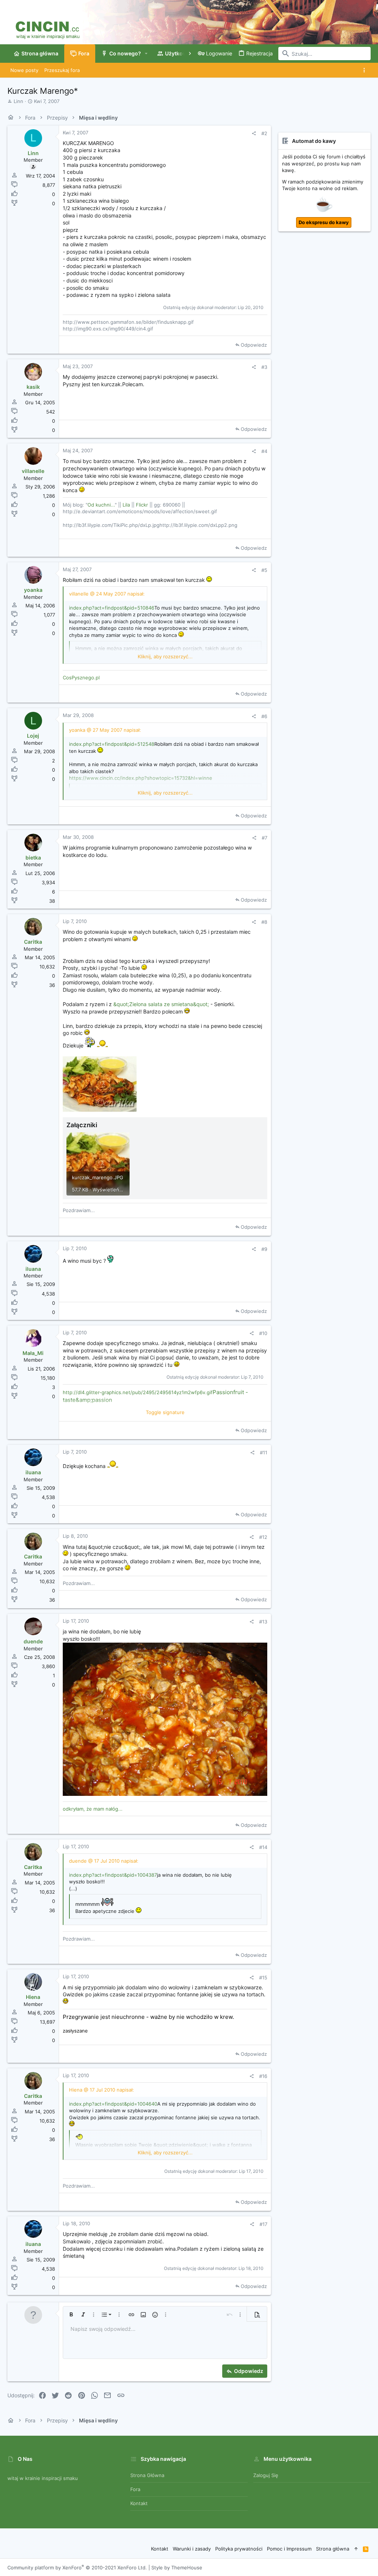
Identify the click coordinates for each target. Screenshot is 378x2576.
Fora (135, 2489)
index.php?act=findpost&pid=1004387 (113, 1875)
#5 (264, 570)
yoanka (33, 590)
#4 (264, 451)
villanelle (33, 471)
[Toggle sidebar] (366, 70)
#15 (263, 1978)
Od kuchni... (101, 505)
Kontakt (139, 2503)
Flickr (142, 505)
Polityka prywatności (239, 2549)
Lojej (33, 736)
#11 (264, 1452)
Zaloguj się (266, 2475)
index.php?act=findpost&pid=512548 (112, 744)
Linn (18, 101)
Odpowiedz (254, 345)
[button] (146, 54)
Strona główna (147, 2475)
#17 (263, 2224)
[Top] (356, 2549)
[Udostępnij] (254, 133)
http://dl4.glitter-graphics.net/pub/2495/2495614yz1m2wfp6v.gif (138, 1392)
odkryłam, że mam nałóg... (93, 1809)
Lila (126, 505)
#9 (264, 1249)
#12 (263, 1537)
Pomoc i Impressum (289, 2549)
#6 (264, 716)
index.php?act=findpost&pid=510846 (112, 608)
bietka (33, 857)
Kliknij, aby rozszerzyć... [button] (165, 656)
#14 (263, 1847)
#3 (264, 367)
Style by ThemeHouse (177, 2568)
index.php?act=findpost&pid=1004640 (113, 2104)
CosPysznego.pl (81, 678)
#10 (263, 1333)
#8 (264, 922)
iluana (33, 1269)
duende (33, 1641)
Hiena (33, 1997)
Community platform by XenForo (77, 2568)
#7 (264, 838)
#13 (263, 1622)
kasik (33, 387)
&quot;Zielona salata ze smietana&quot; (161, 1004)
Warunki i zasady (192, 2549)
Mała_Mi (33, 1353)
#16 (263, 2076)
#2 (264, 133)
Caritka (33, 942)
